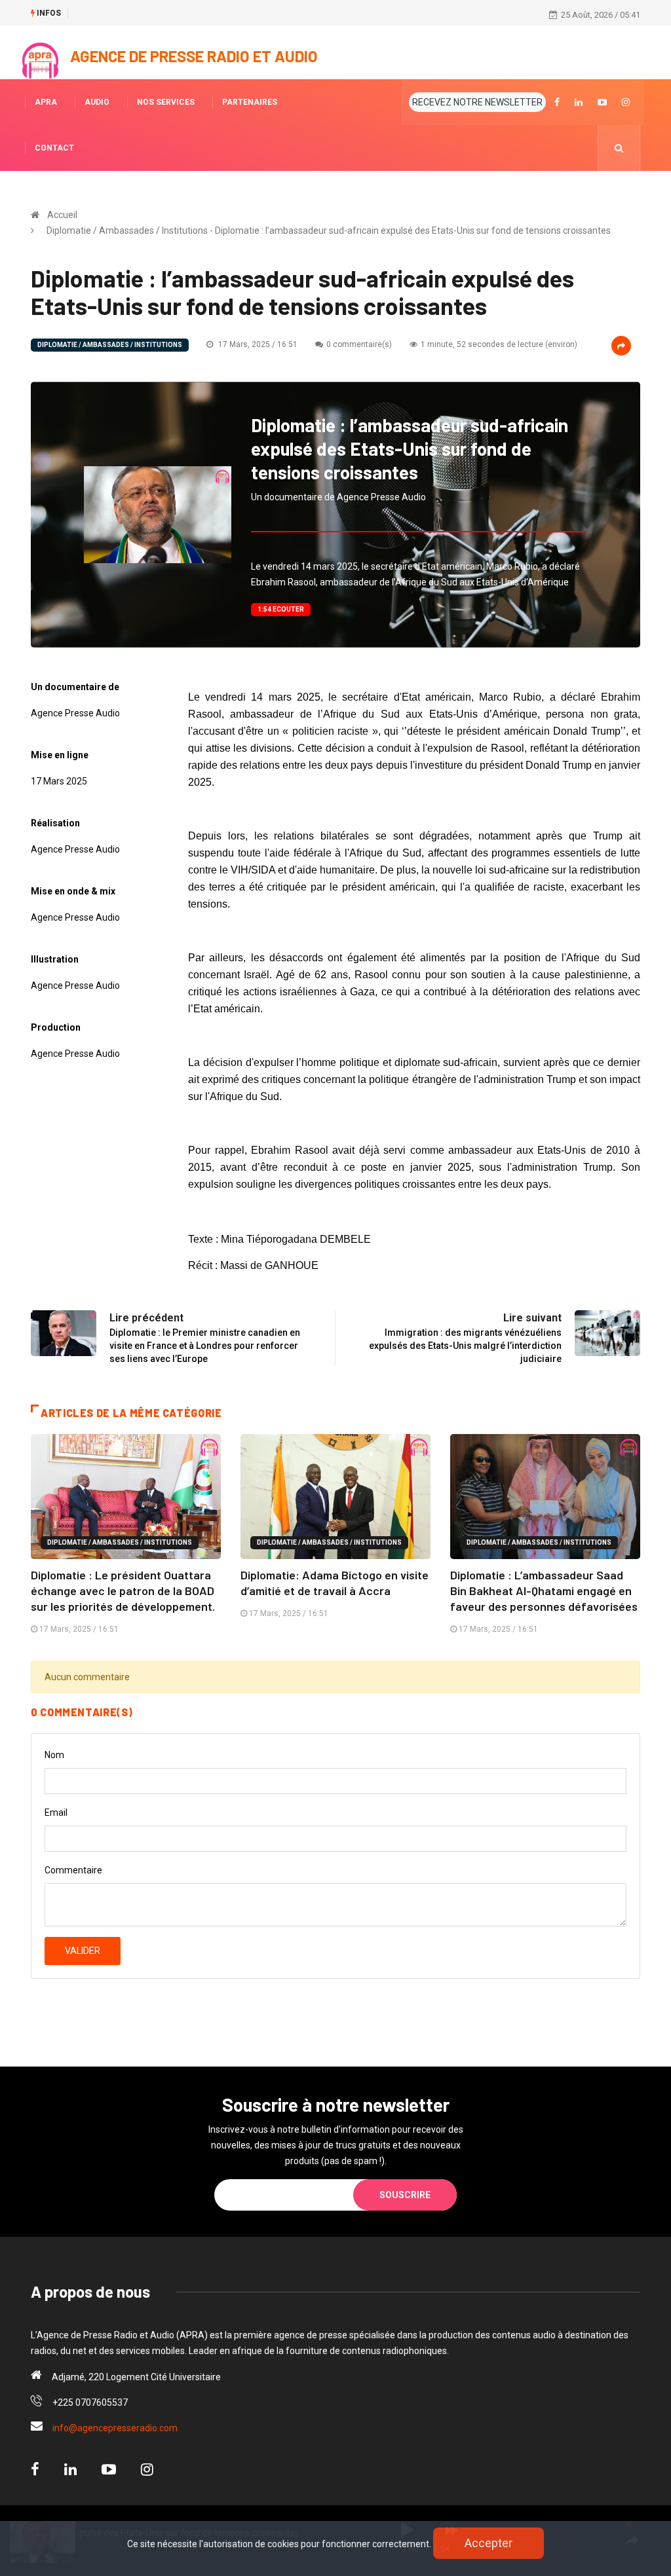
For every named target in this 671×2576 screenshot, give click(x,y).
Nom (54, 1755)
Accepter (489, 2543)
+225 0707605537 (90, 2402)
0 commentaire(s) (359, 344)
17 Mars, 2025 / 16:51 (257, 344)
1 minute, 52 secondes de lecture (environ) (499, 344)
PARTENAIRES (250, 102)
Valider (83, 1951)
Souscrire (405, 2195)
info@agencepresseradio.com (115, 2428)
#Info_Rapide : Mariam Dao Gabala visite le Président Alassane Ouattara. (214, 14)
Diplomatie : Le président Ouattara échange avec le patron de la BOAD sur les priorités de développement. (123, 1591)
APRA (46, 102)
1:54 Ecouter (281, 609)
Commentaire (73, 1870)
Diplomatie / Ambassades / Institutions (110, 345)
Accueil (62, 215)
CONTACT (54, 148)
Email (56, 1812)
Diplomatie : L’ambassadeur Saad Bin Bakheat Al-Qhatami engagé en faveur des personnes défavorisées (544, 1591)
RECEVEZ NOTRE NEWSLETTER (477, 102)
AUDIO (97, 102)
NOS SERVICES (166, 102)
